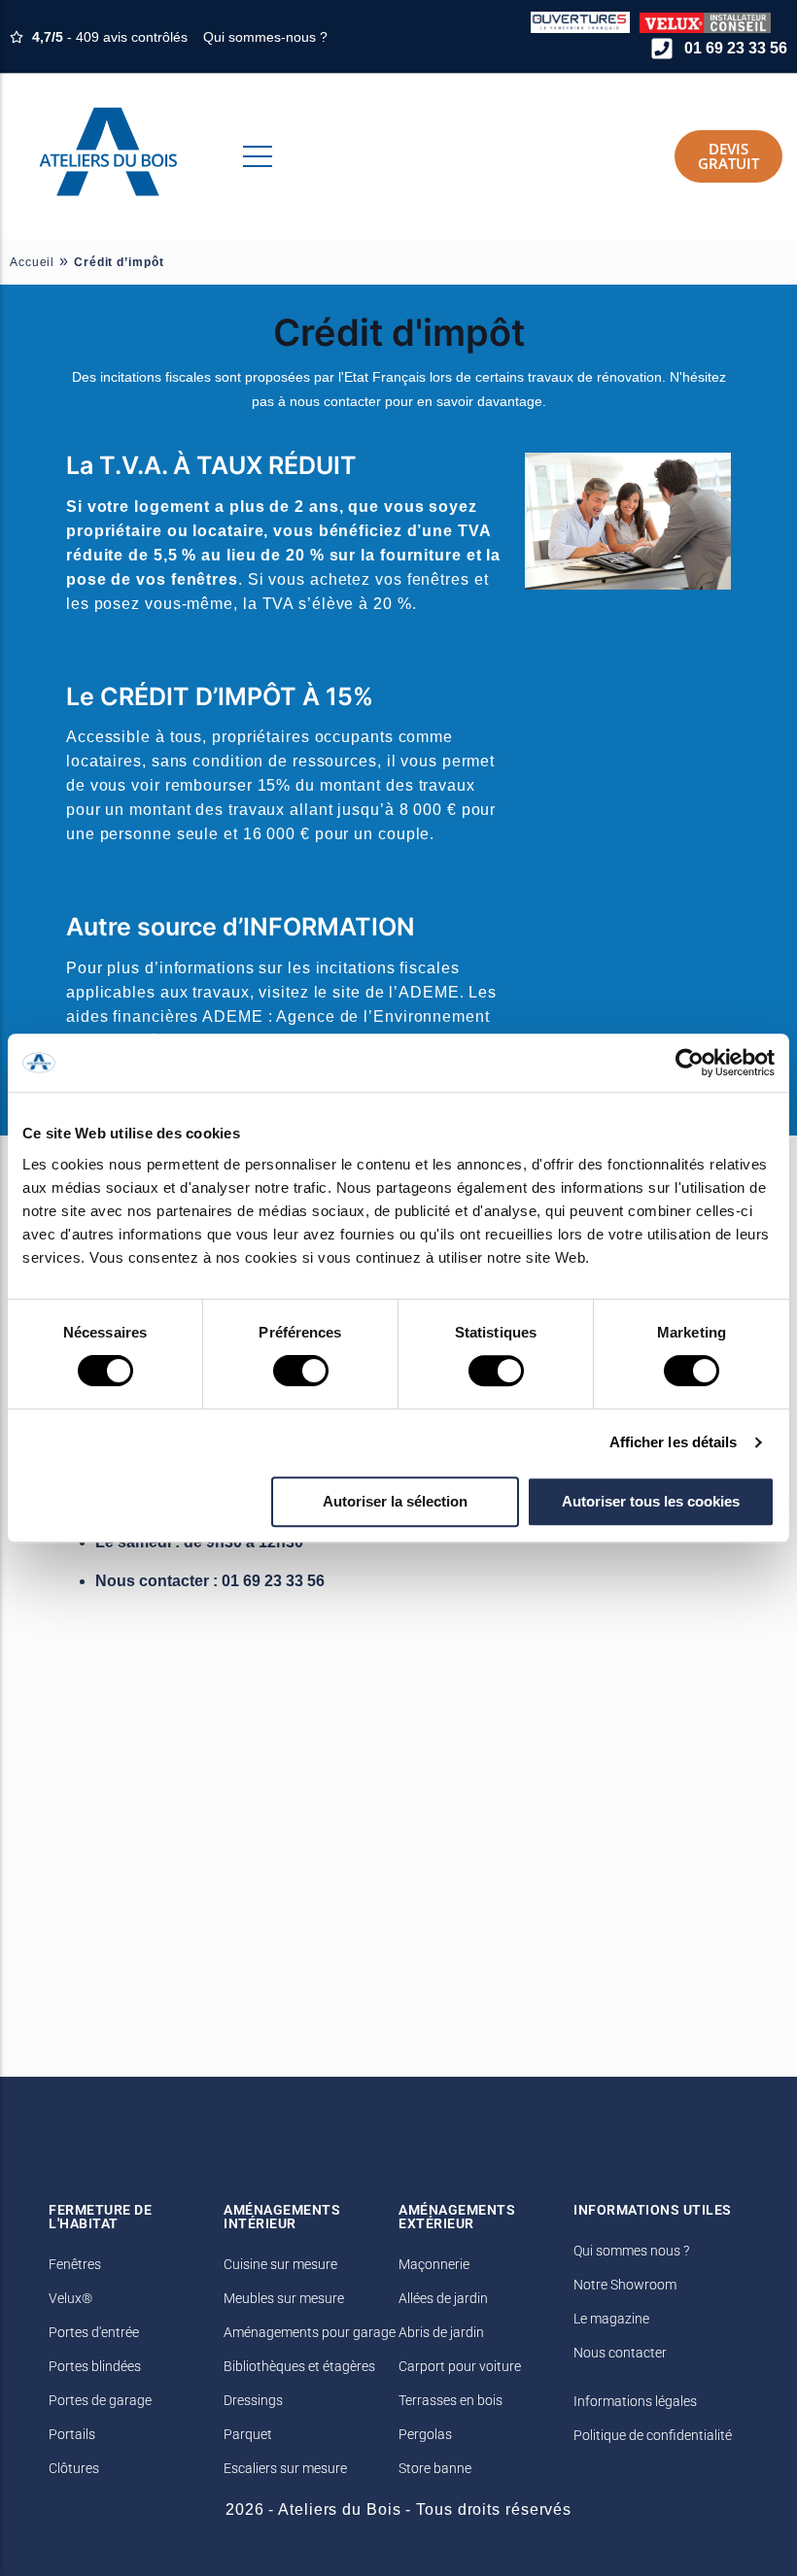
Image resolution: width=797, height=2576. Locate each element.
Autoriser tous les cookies (651, 1501)
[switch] (301, 1371)
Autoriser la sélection (395, 1501)
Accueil (32, 262)
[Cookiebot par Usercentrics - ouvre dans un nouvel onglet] (690, 1063)
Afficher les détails (674, 1442)
